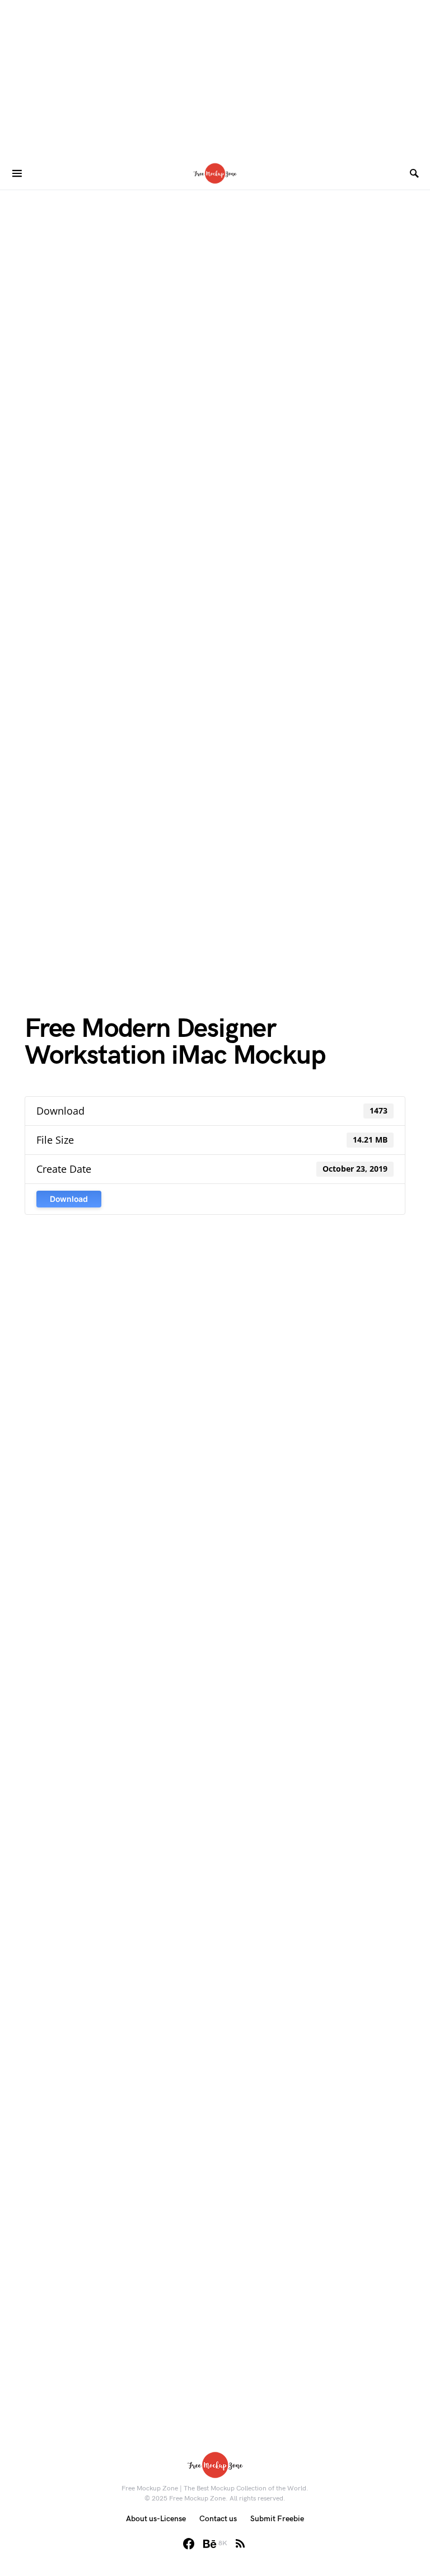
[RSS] (240, 2544)
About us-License (156, 2519)
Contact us (218, 2519)
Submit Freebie (277, 2519)
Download (69, 1199)
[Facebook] (189, 2544)
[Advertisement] (215, 78)
